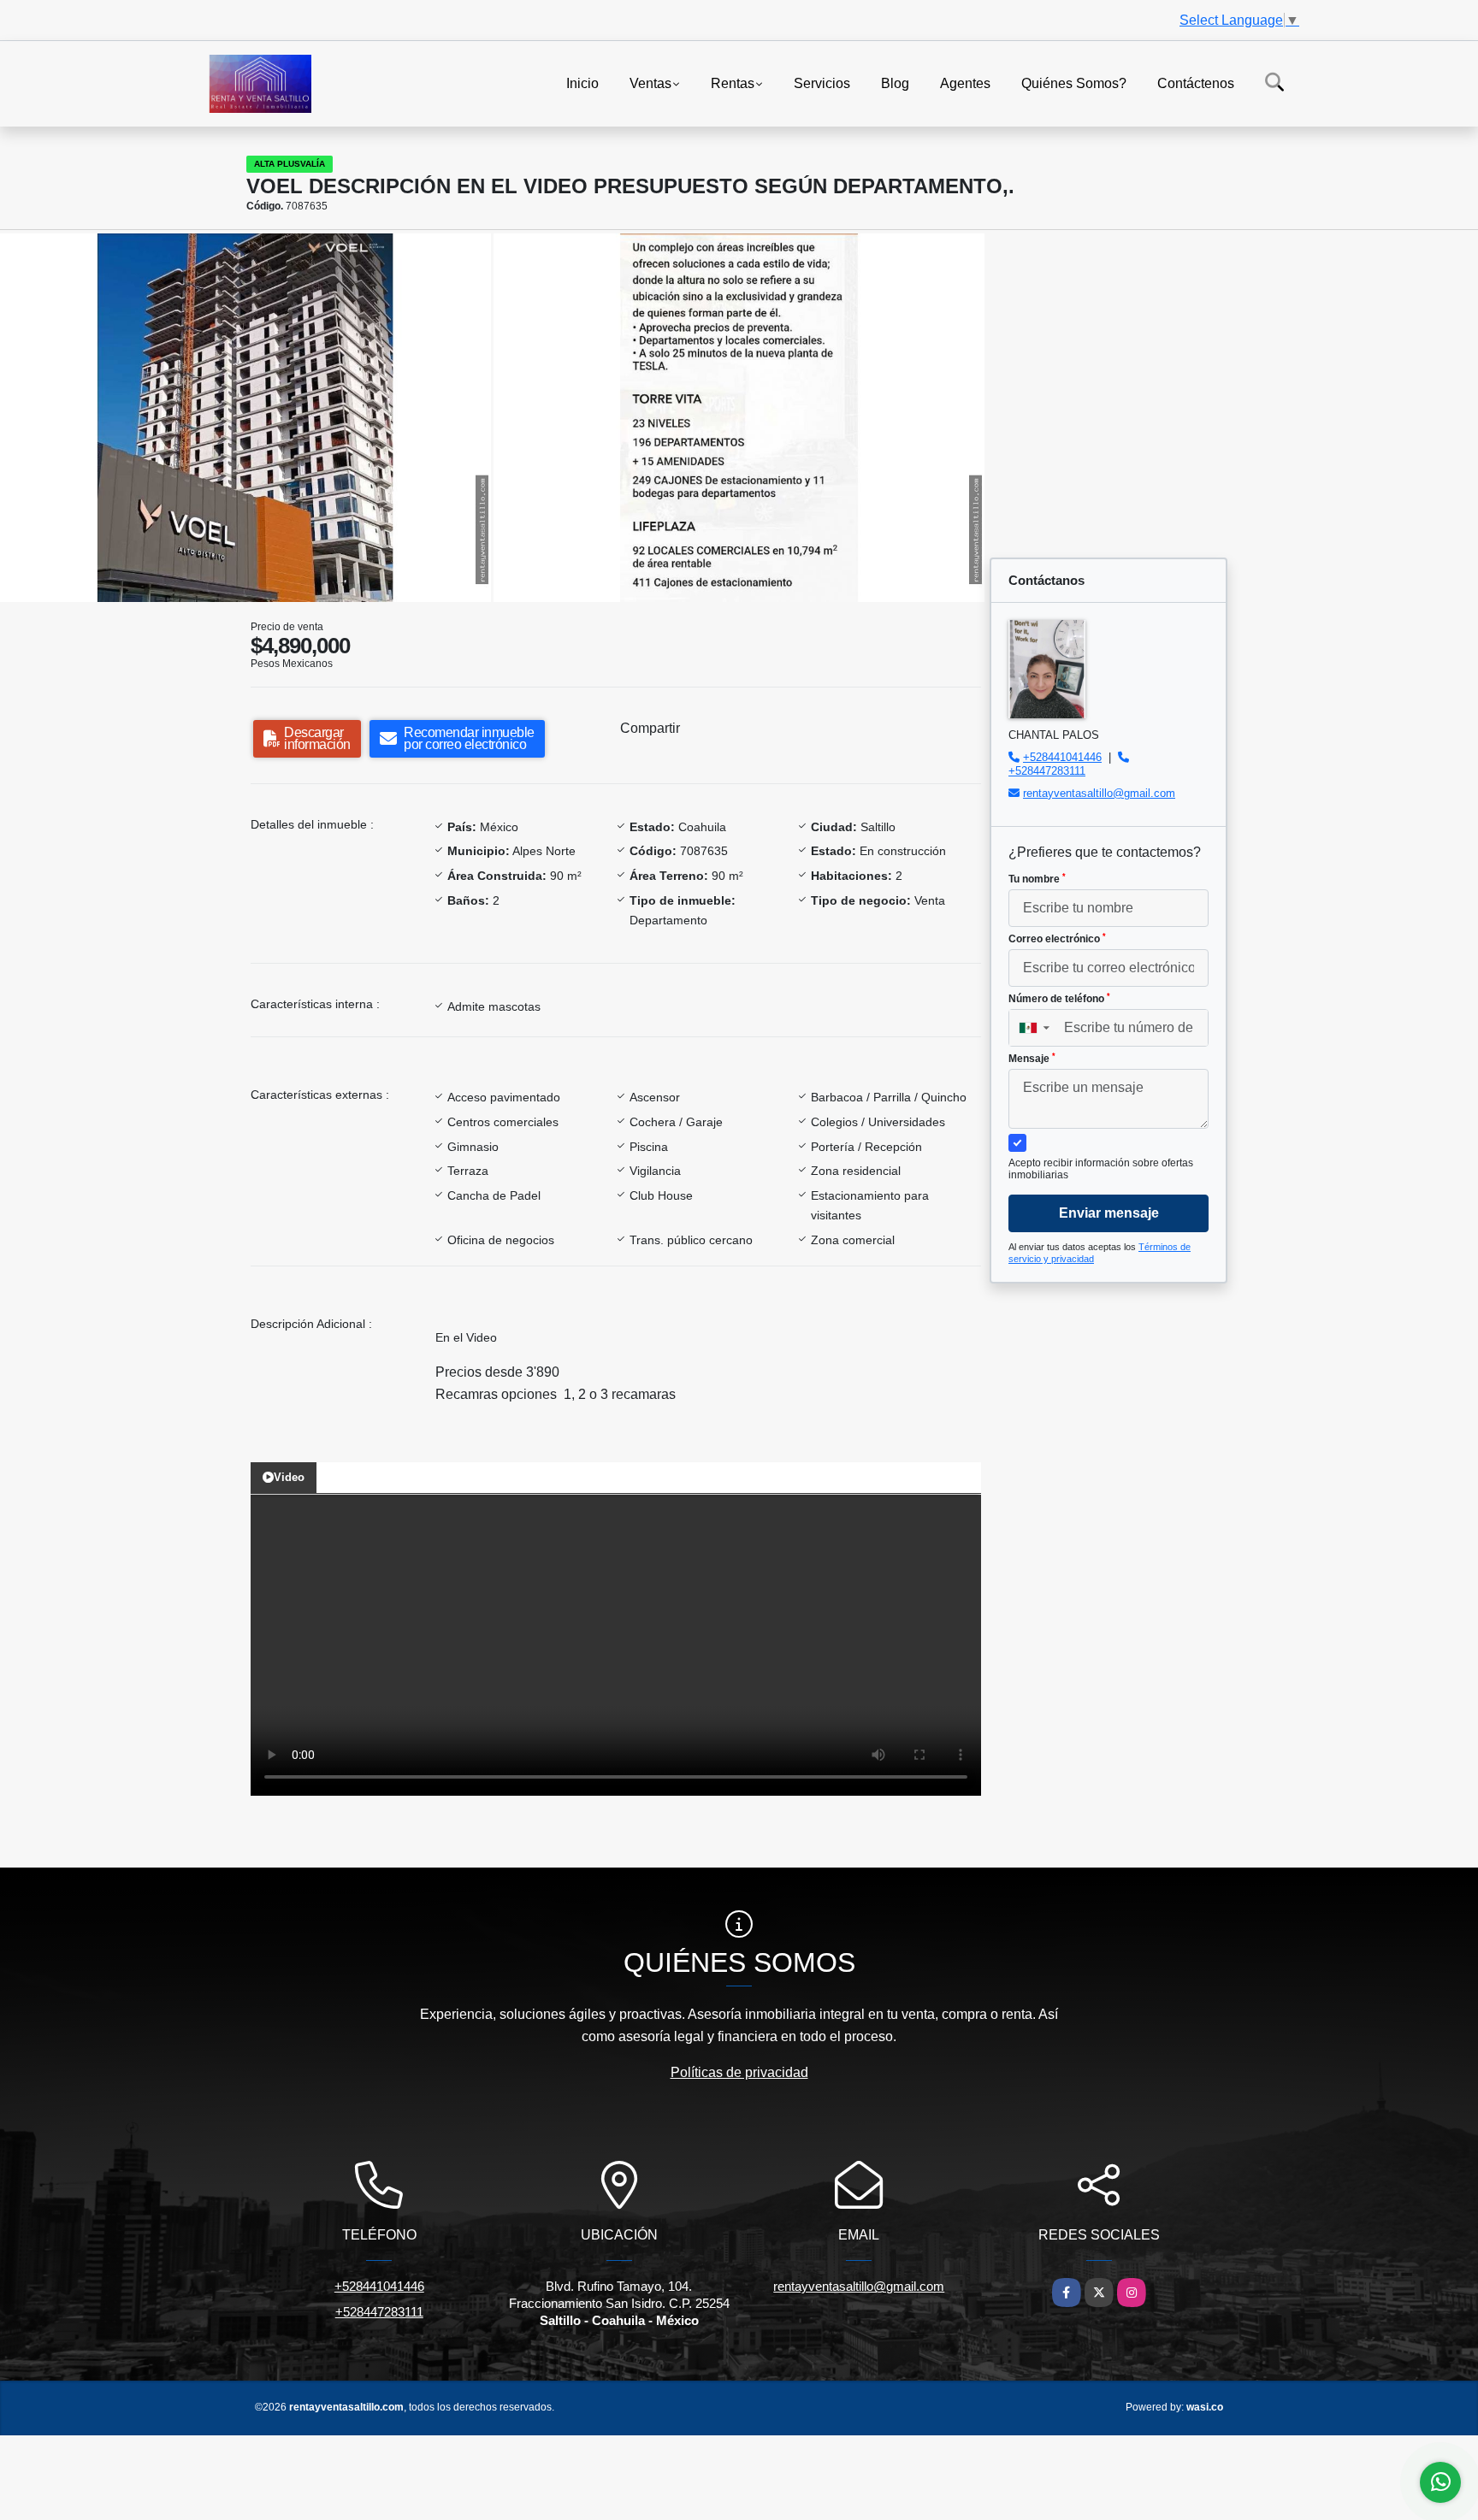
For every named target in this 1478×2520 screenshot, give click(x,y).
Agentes (965, 83)
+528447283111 (1047, 771)
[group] (245, 418)
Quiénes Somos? (1074, 83)
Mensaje (1032, 1059)
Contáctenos (1196, 83)
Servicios (822, 83)
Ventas (650, 83)
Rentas (733, 83)
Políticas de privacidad (739, 2072)
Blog (895, 83)
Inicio (582, 83)
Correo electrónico (1057, 939)
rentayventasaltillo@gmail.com (1099, 793)
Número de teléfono (1059, 999)
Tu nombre (1037, 879)
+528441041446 (1062, 757)
